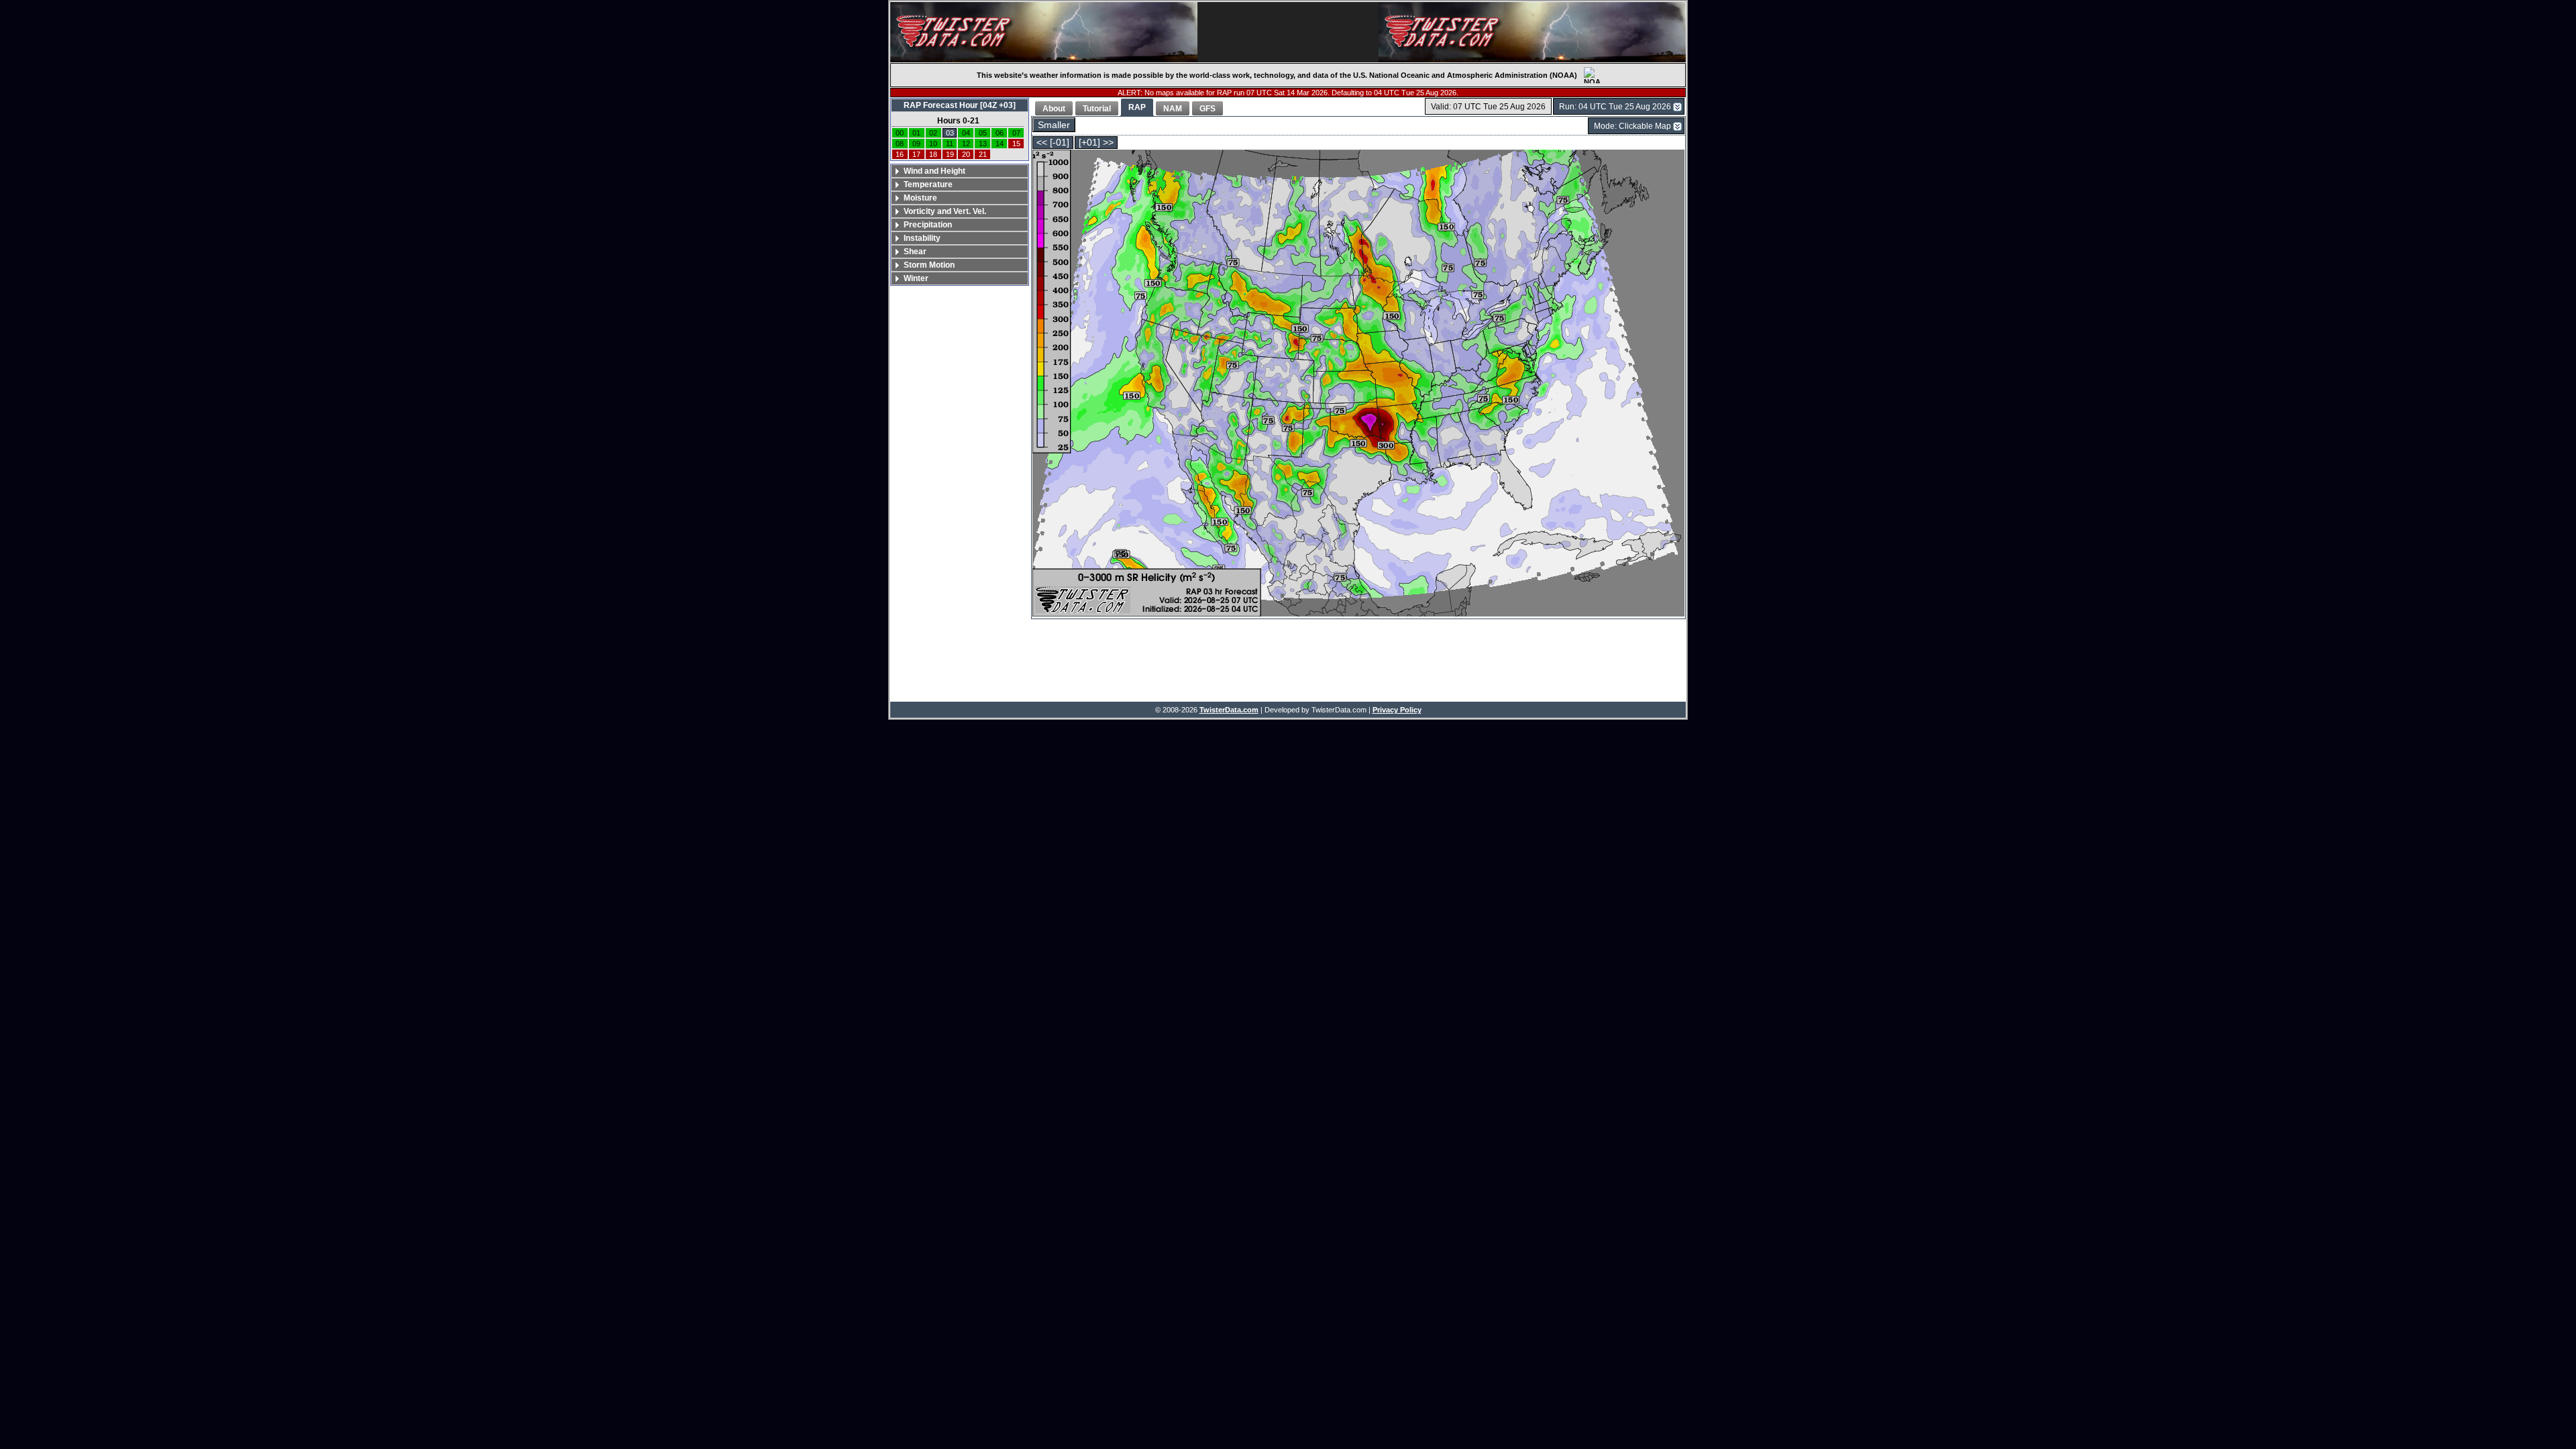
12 (966, 144)
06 (1000, 133)
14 (1000, 144)
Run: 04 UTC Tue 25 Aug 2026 (1615, 107)
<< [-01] (1053, 143)
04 (966, 133)
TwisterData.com (1229, 710)
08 (900, 144)
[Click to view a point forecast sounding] (1358, 384)
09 (916, 144)
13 (983, 144)
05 (983, 133)
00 (900, 133)
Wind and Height (934, 171)
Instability (922, 238)
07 (1016, 133)
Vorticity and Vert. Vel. (945, 211)
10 (933, 144)
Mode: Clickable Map (1632, 126)
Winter (916, 278)
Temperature (928, 184)
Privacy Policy (1397, 710)
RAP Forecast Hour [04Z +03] (960, 105)
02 (933, 133)
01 (916, 133)
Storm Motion (929, 265)
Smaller (1054, 125)
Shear (915, 252)
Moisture (920, 198)
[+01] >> (1096, 143)
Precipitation (928, 225)
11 (950, 144)
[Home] (1044, 32)
